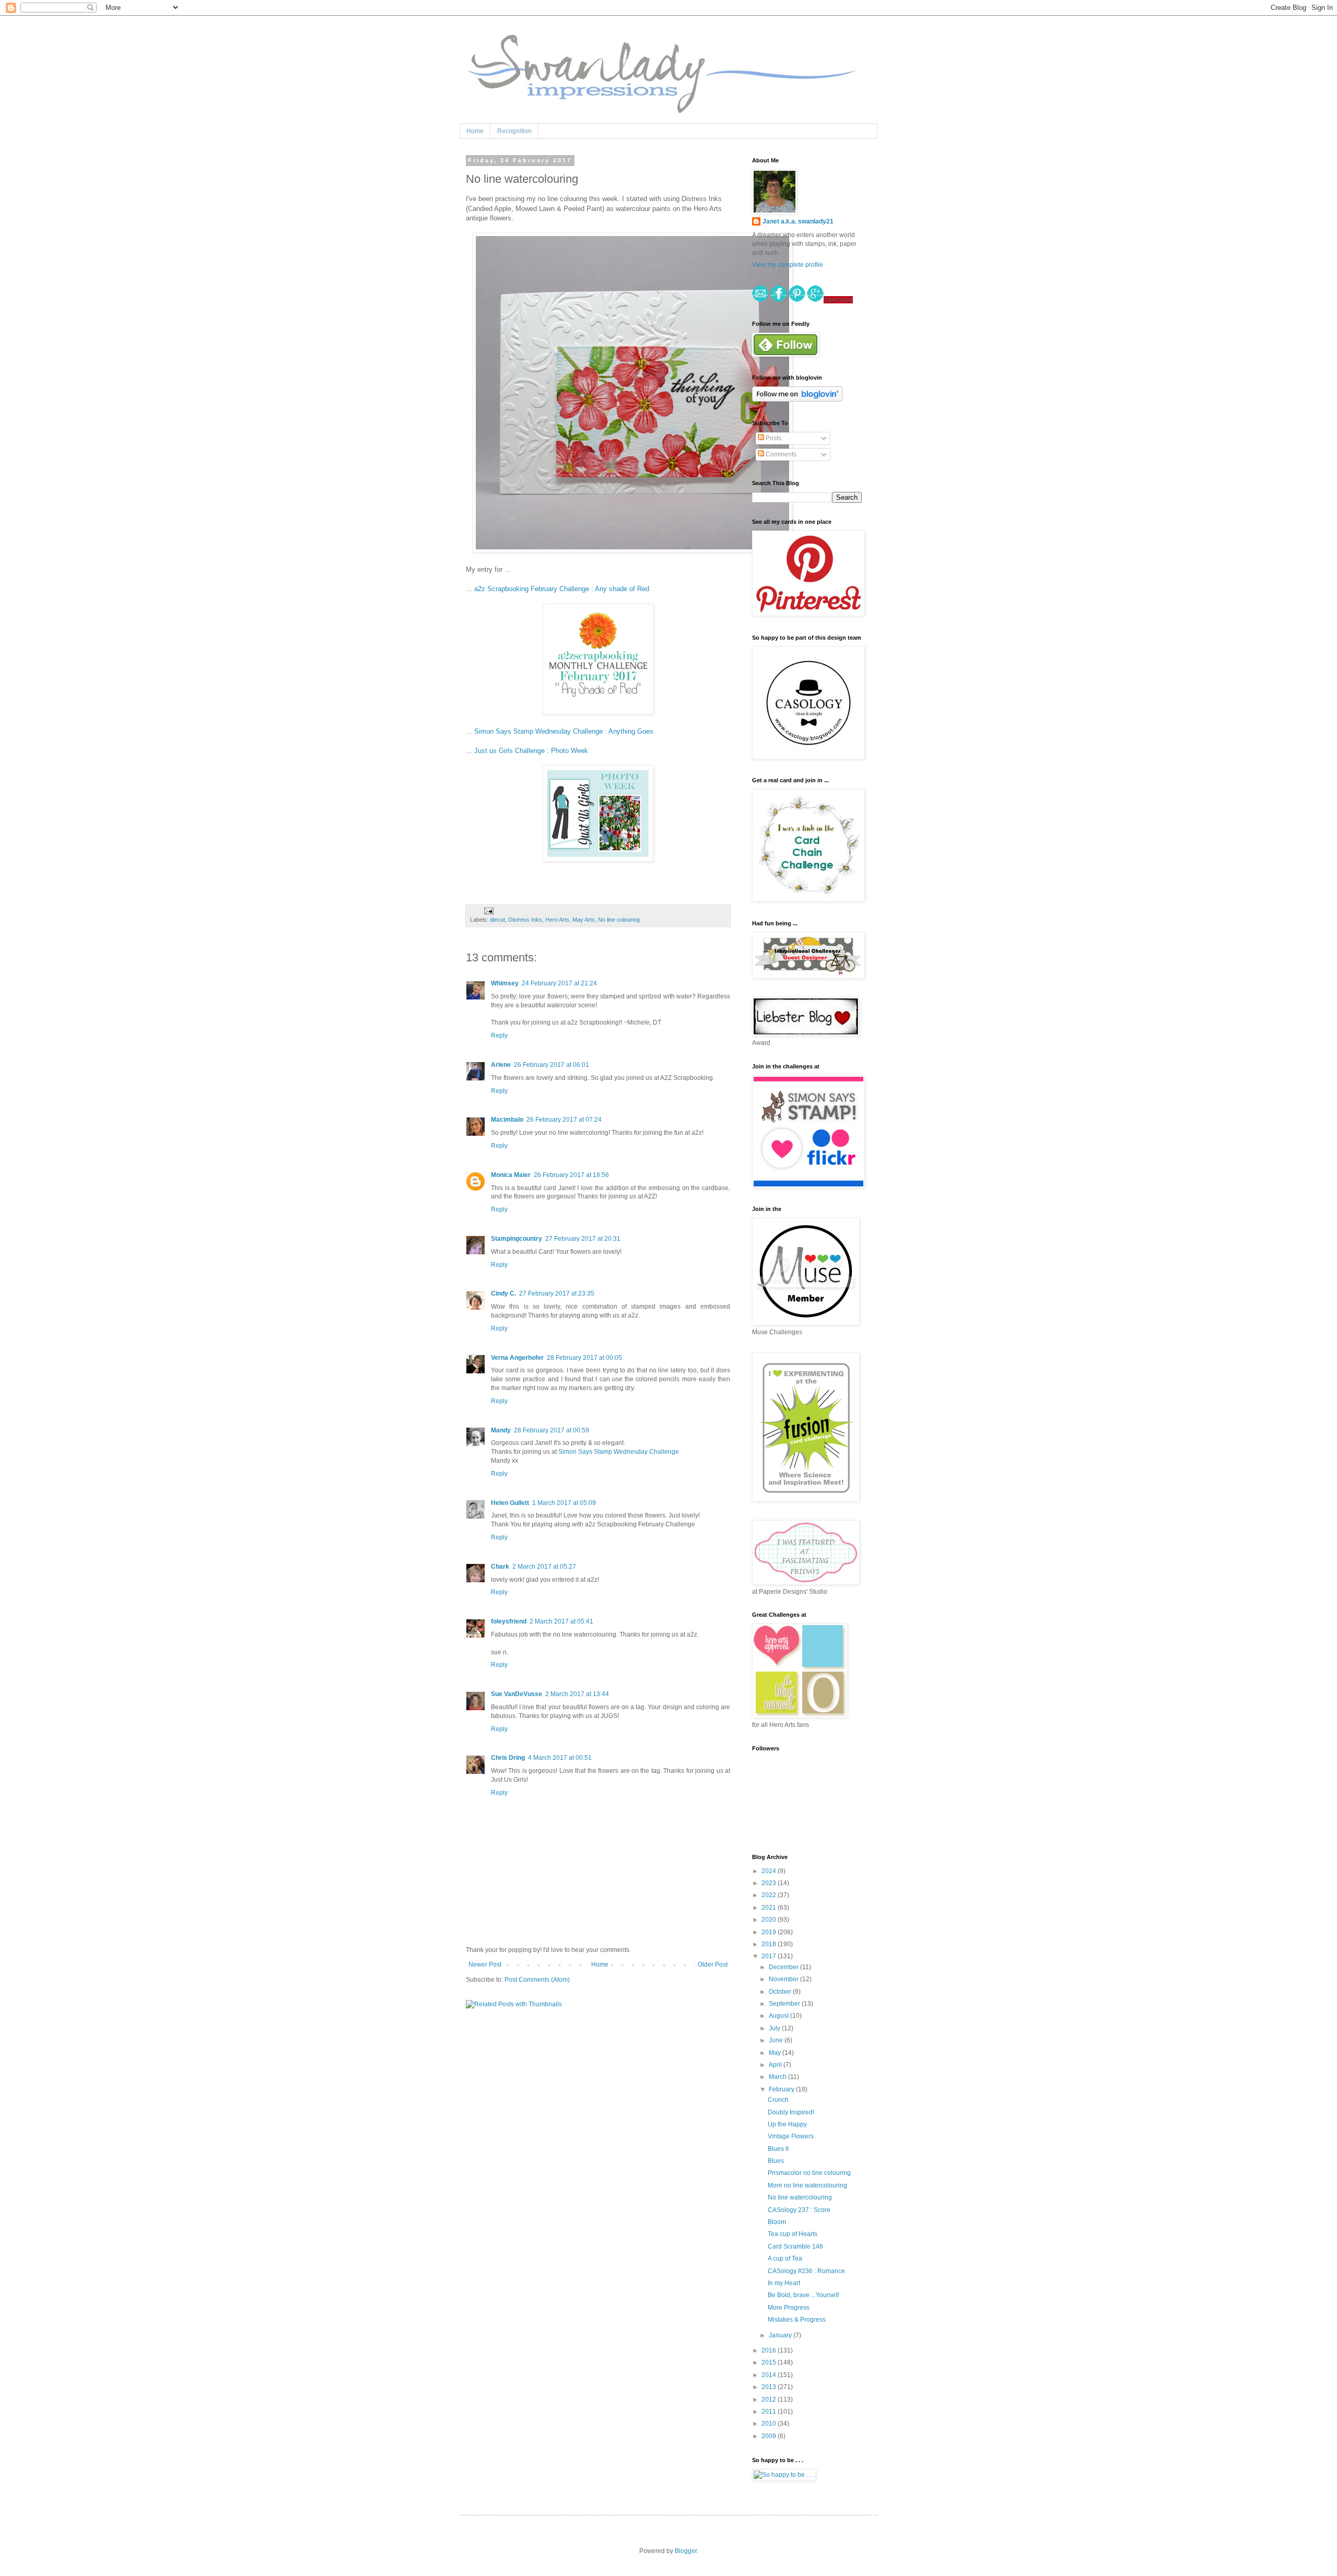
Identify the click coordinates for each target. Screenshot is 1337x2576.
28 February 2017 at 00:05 (584, 1358)
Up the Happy (787, 2124)
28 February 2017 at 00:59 (552, 1430)
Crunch (778, 2100)
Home (475, 131)
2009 (770, 2436)
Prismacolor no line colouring (809, 2173)
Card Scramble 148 (795, 2246)
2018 (770, 1944)
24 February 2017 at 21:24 (559, 983)
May (776, 2053)
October (781, 1992)
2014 (770, 2375)
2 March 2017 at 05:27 (544, 1567)
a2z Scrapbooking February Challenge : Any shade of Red (562, 589)
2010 (770, 2424)
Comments (780, 454)
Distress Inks (525, 920)
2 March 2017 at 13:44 (577, 1694)
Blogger (686, 2551)
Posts (773, 438)
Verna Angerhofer (517, 1358)
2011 (770, 2412)
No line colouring (619, 920)
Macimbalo (507, 1120)
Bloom (777, 2222)
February (782, 2089)
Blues (776, 2161)
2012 (770, 2399)
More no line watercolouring (807, 2185)
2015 (770, 2362)
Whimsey (505, 983)
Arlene (501, 1065)
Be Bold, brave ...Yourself (803, 2295)
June (777, 2040)
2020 (770, 1920)
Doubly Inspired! (791, 2112)
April (776, 2065)
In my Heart (784, 2283)
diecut (497, 920)
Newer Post (485, 1965)
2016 (770, 2350)
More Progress (789, 2308)
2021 (770, 1908)
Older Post (713, 1965)
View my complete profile (788, 265)
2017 (770, 1956)
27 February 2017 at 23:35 (557, 1293)
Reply (499, 1036)
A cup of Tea (785, 2259)
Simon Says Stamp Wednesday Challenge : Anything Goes (564, 731)
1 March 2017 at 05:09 (564, 1503)
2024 (770, 1871)
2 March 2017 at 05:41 (561, 1621)
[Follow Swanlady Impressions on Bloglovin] (797, 399)
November (784, 1979)
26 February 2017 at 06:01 (552, 1065)
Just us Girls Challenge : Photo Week (531, 751)
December (784, 1967)
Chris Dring (508, 1758)
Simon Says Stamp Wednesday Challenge (619, 1452)
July (775, 2028)
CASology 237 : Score (799, 2210)
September (785, 2004)
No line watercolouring (800, 2197)
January (781, 2335)
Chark (500, 1567)
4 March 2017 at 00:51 (560, 1758)
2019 (770, 1932)
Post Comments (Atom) (537, 1980)
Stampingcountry (517, 1239)
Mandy (501, 1430)
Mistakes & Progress (797, 2320)
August (779, 2016)
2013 (770, 2387)
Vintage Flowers (791, 2136)
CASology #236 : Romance (806, 2271)
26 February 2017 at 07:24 (564, 1120)
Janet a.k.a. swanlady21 (798, 221)
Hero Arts (557, 920)
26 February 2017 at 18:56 (571, 1175)
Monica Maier (511, 1175)
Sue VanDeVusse (517, 1694)
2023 (770, 1883)
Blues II (778, 2149)
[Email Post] (488, 911)
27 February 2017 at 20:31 (583, 1239)
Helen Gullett (510, 1503)
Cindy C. (503, 1293)
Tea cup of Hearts (793, 2234)
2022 (770, 1895)
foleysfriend (509, 1621)
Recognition (514, 131)
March (778, 2077)
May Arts (584, 920)
